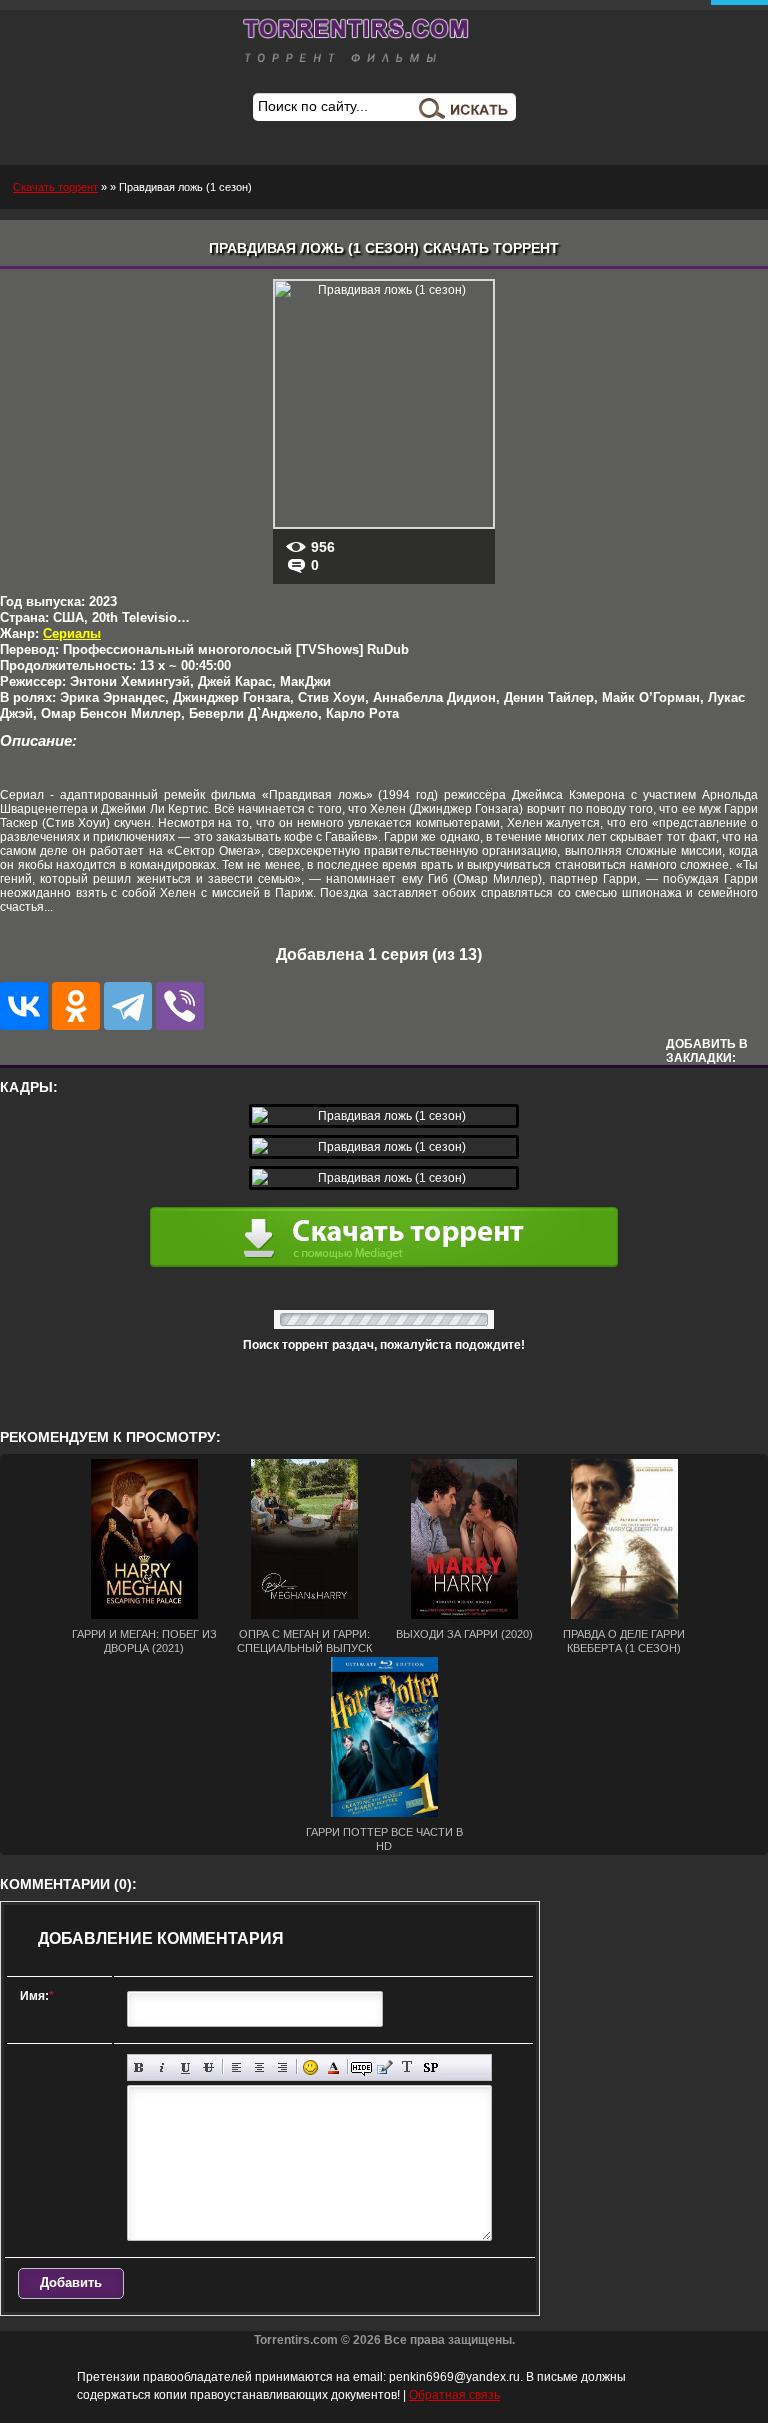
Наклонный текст (162, 2067)
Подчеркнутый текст (185, 2067)
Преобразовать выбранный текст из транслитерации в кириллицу (407, 2067)
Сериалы (72, 633)
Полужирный (139, 2067)
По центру (259, 2067)
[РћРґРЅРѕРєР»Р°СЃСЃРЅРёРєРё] (76, 1006)
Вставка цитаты (384, 2067)
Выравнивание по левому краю (236, 2067)
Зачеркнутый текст (208, 2067)
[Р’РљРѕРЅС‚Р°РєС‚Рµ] (24, 1006)
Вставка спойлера (430, 2067)
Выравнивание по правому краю (282, 2067)
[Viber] (180, 1006)
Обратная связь (454, 2395)
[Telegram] (128, 1006)
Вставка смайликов (310, 2067)
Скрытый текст (361, 2067)
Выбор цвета (333, 2067)
